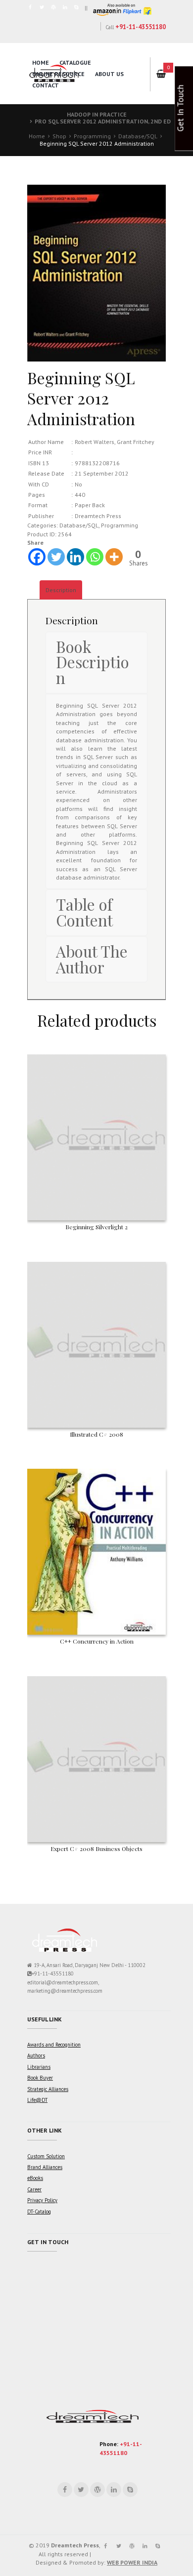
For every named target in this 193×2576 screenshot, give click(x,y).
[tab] (61, 590)
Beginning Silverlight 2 (96, 1227)
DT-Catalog (39, 2212)
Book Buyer (40, 2078)
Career (34, 2189)
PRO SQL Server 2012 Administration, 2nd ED (103, 121)
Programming (92, 136)
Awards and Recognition (54, 2045)
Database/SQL (138, 136)
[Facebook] (37, 557)
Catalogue (75, 62)
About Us (109, 74)
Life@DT (37, 2100)
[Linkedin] (75, 557)
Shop (59, 136)
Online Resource (58, 74)
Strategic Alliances (48, 2089)
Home (41, 62)
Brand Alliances (45, 2167)
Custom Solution (46, 2156)
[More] (114, 557)
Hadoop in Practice (97, 114)
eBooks (35, 2178)
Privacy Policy (42, 2200)
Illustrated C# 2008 (96, 1434)
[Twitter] (56, 557)
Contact (46, 85)
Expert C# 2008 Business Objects (96, 1849)
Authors (36, 2055)
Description (61, 590)
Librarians (39, 2067)
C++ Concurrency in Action (97, 1641)
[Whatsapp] (95, 557)
